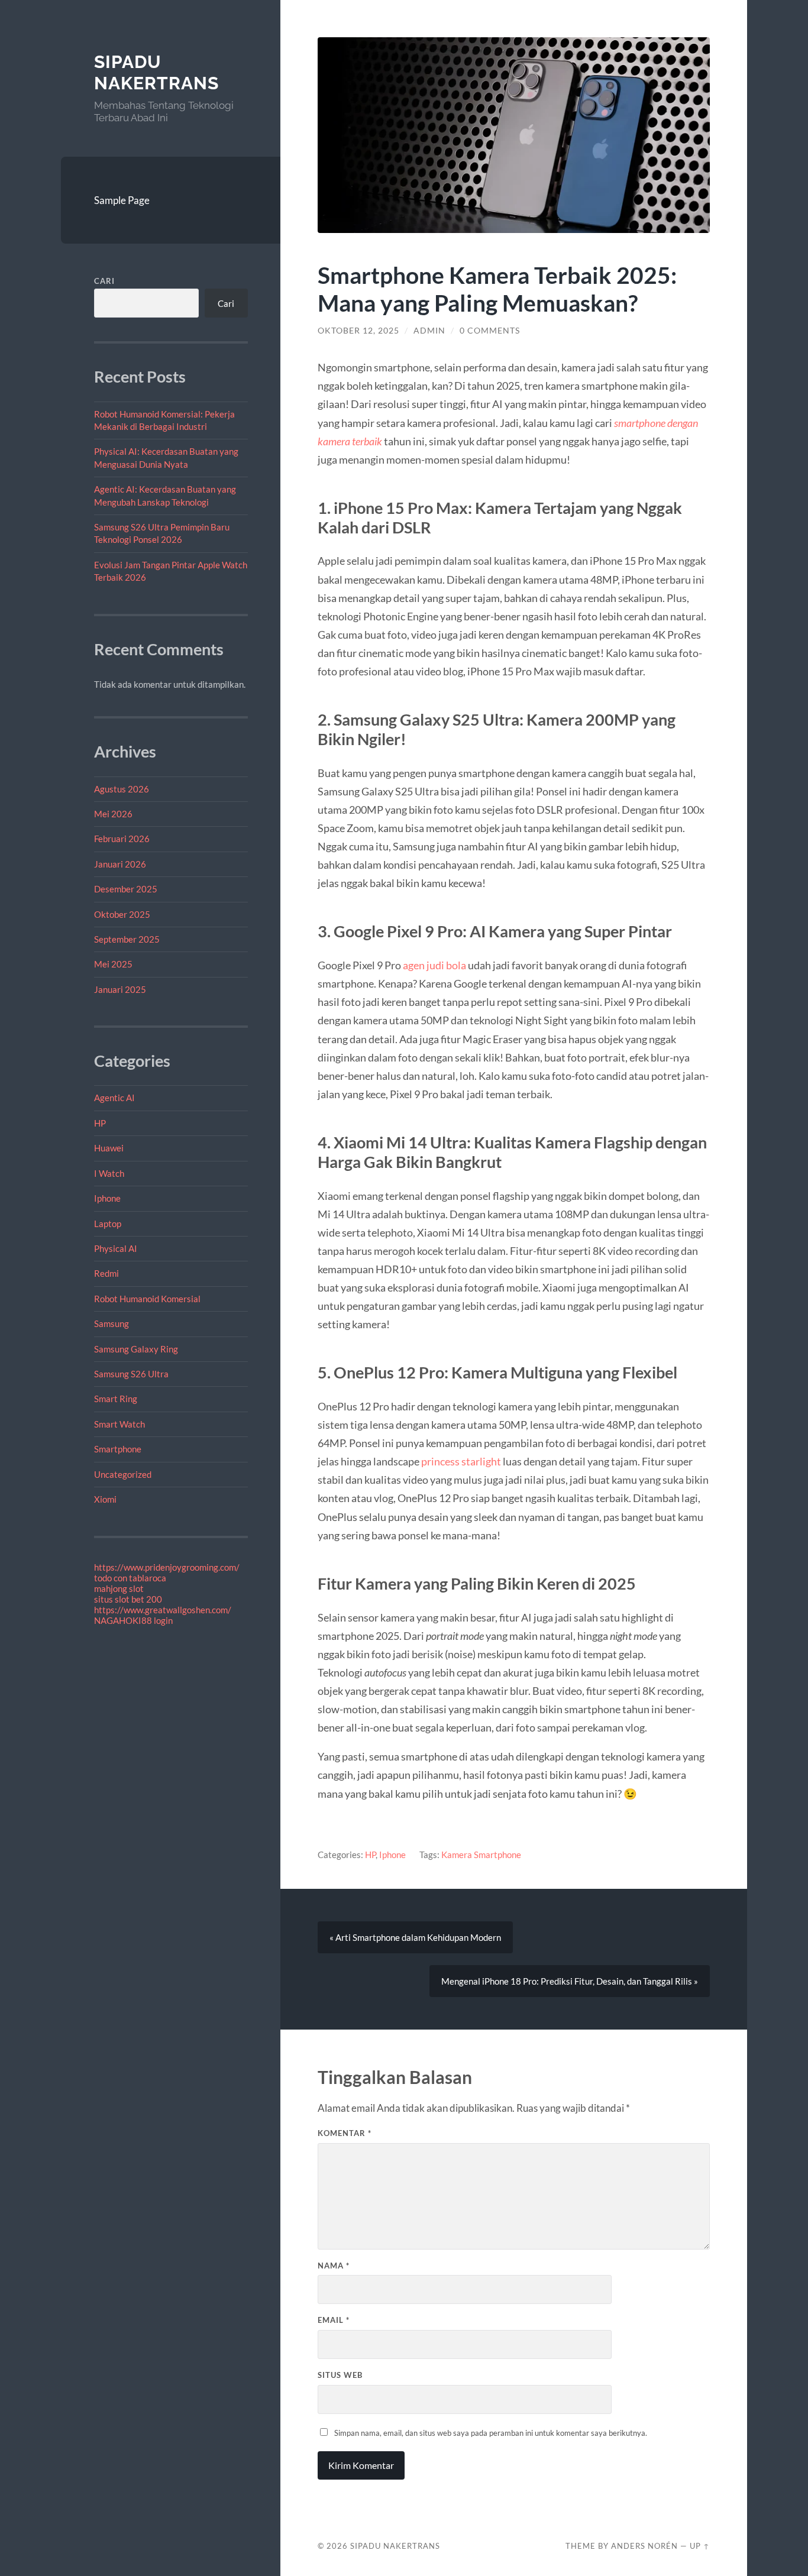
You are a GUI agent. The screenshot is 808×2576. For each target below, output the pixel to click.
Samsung (111, 1323)
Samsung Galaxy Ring (136, 1349)
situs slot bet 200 (128, 1599)
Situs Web (340, 2375)
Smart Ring (116, 1399)
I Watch (109, 1173)
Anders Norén (644, 2546)
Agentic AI (114, 1098)
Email (334, 2320)
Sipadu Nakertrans (156, 72)
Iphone (107, 1198)
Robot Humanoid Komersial (147, 1299)
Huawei (109, 1148)
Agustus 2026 (122, 789)
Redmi (106, 1273)
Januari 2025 (120, 989)
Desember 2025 (126, 889)
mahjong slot (119, 1588)
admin (429, 331)
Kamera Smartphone (481, 1855)
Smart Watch (119, 1424)
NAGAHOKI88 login (133, 1620)
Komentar (345, 2133)
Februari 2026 (122, 839)
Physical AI (116, 1248)
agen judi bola (434, 965)
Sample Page (122, 200)
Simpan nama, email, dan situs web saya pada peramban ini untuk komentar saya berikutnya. (491, 2433)
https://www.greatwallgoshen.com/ (163, 1610)
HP (100, 1123)
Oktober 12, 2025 (358, 331)
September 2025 (127, 939)
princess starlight (461, 1461)
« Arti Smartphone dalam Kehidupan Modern (415, 1937)
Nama (334, 2266)
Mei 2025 (113, 964)
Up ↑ (700, 2546)
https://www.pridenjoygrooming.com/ (167, 1567)
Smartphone (118, 1449)
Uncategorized (123, 1474)
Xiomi (105, 1499)
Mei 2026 (113, 814)
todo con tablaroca (130, 1578)
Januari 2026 (120, 864)
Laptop (108, 1224)
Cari (104, 281)
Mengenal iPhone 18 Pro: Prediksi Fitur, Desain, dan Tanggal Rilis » (570, 1981)
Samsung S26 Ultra (131, 1374)
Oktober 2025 (122, 914)
